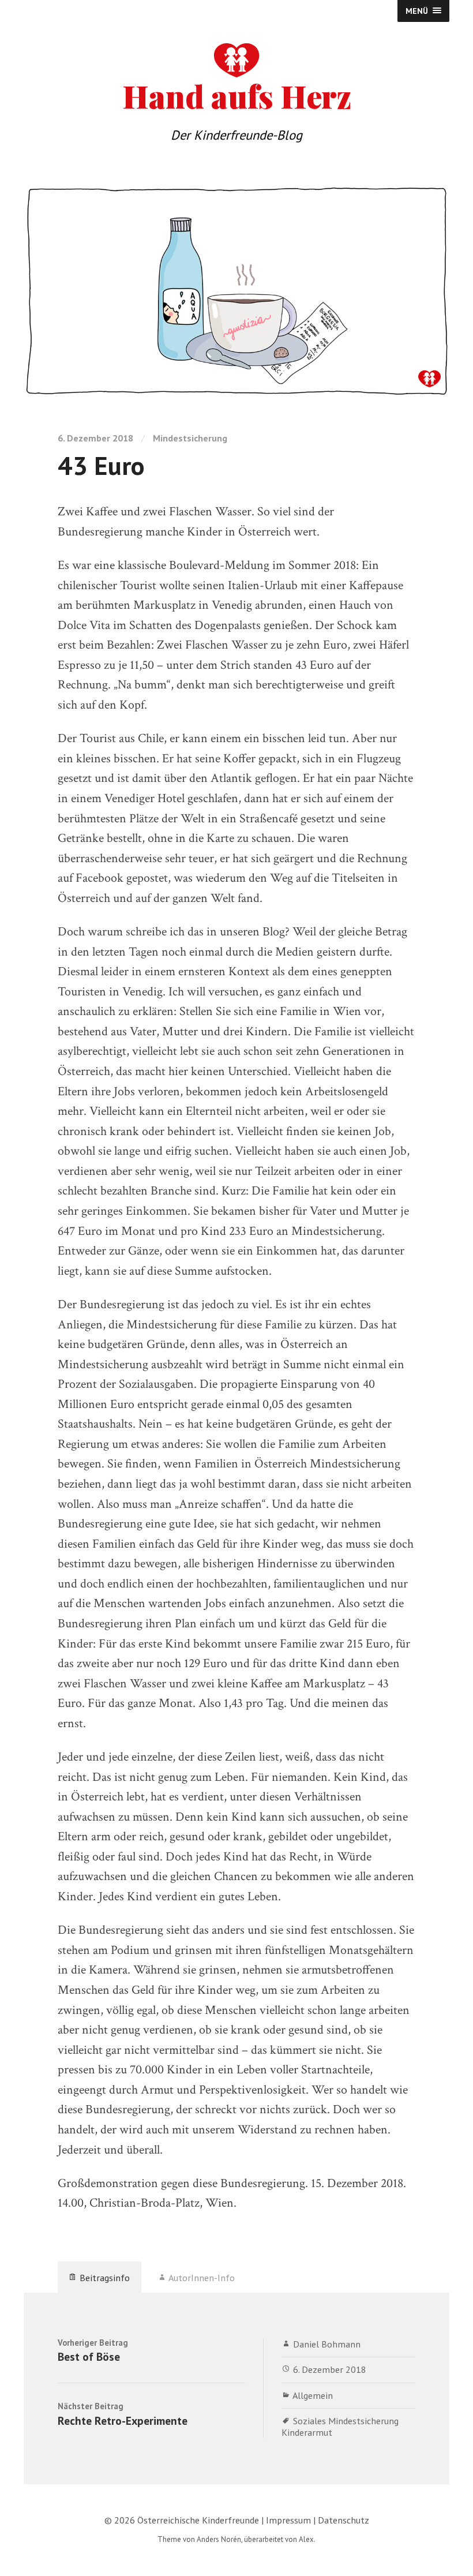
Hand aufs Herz (237, 93)
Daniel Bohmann (327, 2344)
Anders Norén (219, 2539)
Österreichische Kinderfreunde (198, 2520)
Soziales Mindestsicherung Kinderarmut (340, 2426)
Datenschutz (344, 2520)
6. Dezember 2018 (330, 2369)
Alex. (307, 2539)
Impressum (288, 2520)
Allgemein (313, 2395)
